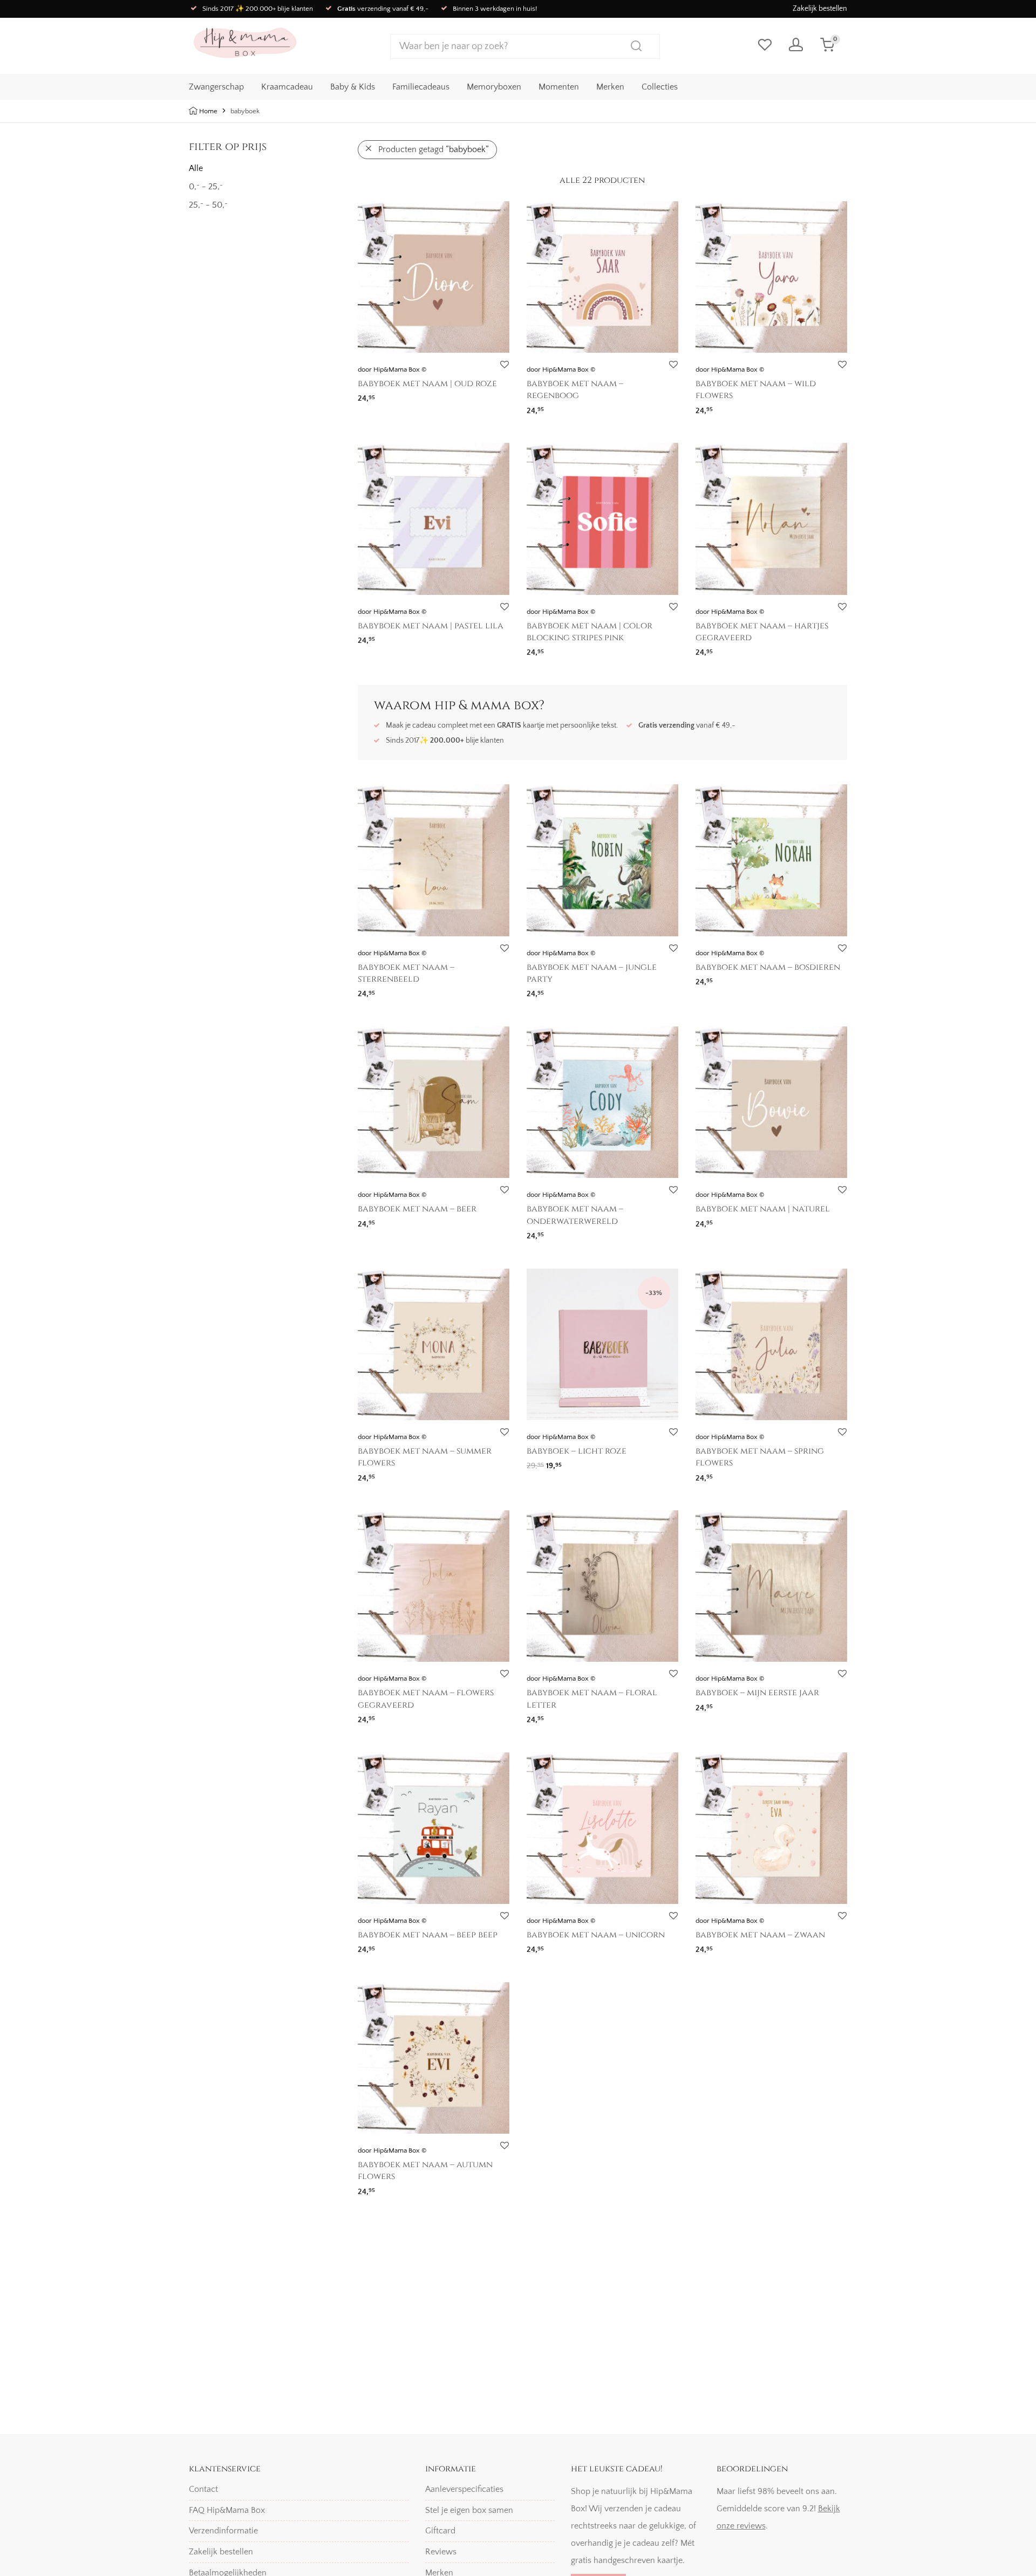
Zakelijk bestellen (820, 9)
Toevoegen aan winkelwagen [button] (575, 1462)
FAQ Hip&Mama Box (227, 2510)
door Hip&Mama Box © (392, 369)
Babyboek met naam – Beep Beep (428, 1935)
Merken (610, 87)
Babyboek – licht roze (577, 1451)
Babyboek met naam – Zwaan (760, 1935)
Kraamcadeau (287, 87)
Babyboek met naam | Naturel (763, 1209)
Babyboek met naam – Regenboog (575, 389)
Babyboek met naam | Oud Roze (427, 383)
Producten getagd (434, 149)
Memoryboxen (494, 87)
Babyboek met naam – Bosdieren (768, 967)
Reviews (441, 2552)
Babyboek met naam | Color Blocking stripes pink (589, 632)
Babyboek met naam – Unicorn (596, 1935)
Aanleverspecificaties (464, 2489)
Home (208, 111)
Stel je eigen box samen (469, 2510)
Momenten (559, 87)
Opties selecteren (385, 395)
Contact (203, 2489)
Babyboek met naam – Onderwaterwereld (575, 1215)
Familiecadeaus (421, 87)
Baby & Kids (353, 87)
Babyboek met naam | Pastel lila (431, 626)
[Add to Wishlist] (504, 365)
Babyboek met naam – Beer (417, 1209)
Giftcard (440, 2531)
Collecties (660, 87)
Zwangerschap (216, 87)
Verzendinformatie (223, 2531)
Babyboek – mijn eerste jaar (757, 1693)
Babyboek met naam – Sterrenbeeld (406, 973)
